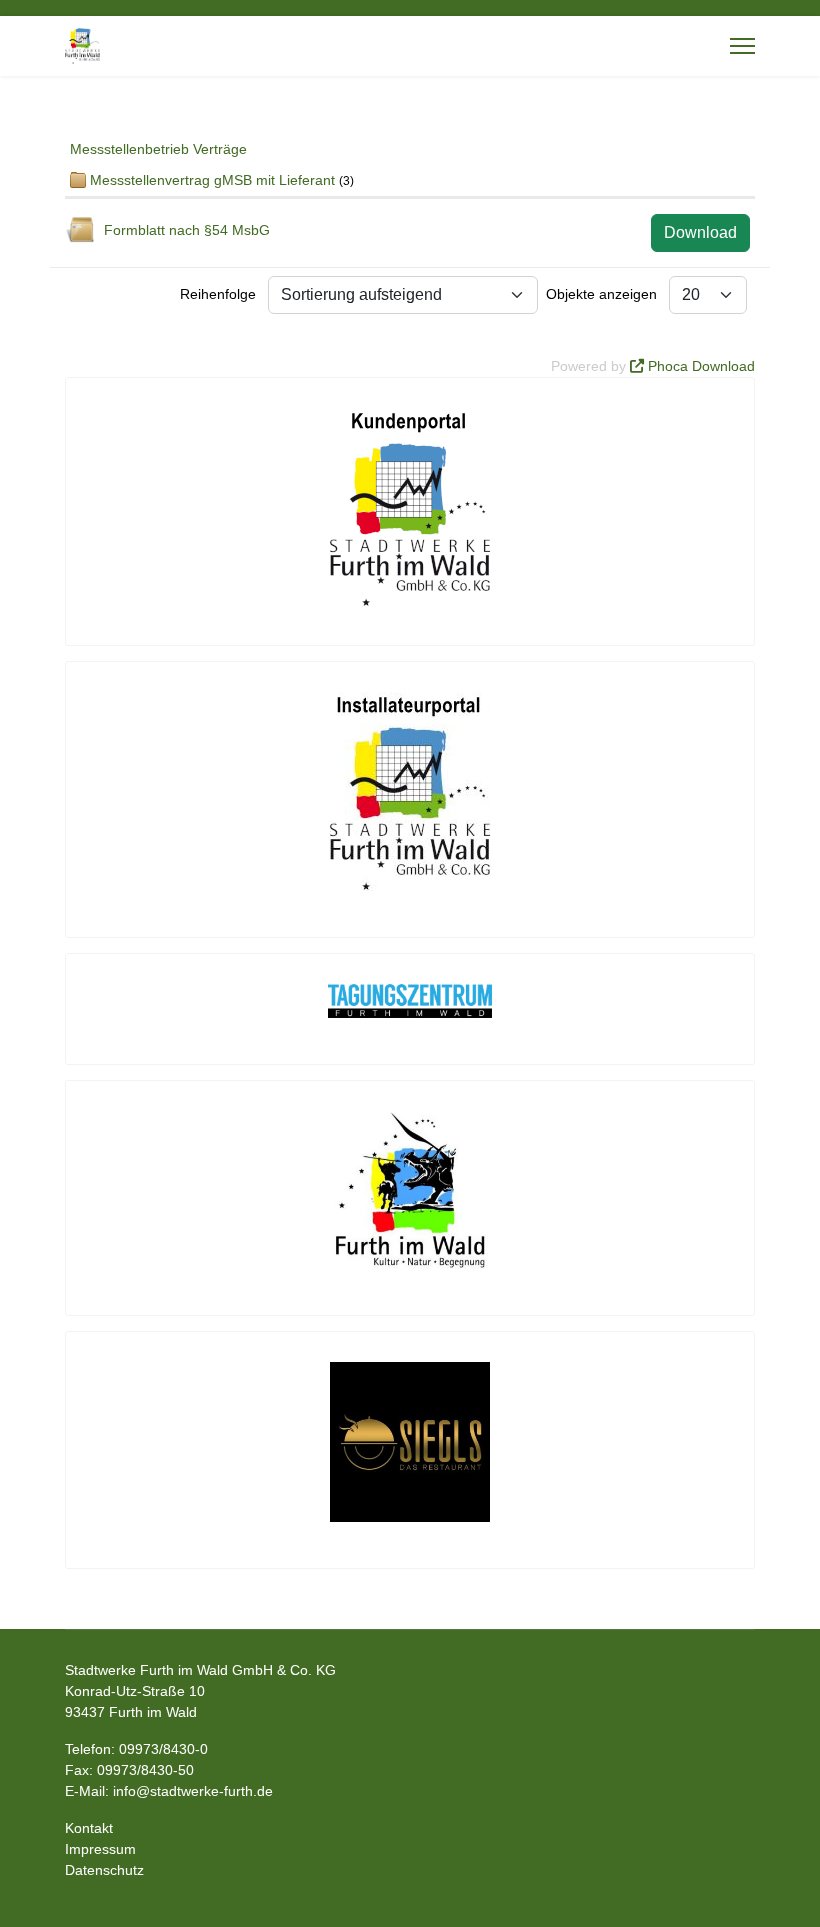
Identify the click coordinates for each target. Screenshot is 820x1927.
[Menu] (742, 46)
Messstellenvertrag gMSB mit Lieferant (212, 180)
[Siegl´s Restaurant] (410, 1442)
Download (700, 232)
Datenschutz (104, 1870)
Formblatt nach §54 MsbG (187, 230)
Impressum (100, 1849)
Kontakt (89, 1828)
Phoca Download (701, 366)
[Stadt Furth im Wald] (410, 1190)
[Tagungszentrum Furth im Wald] (410, 1001)
